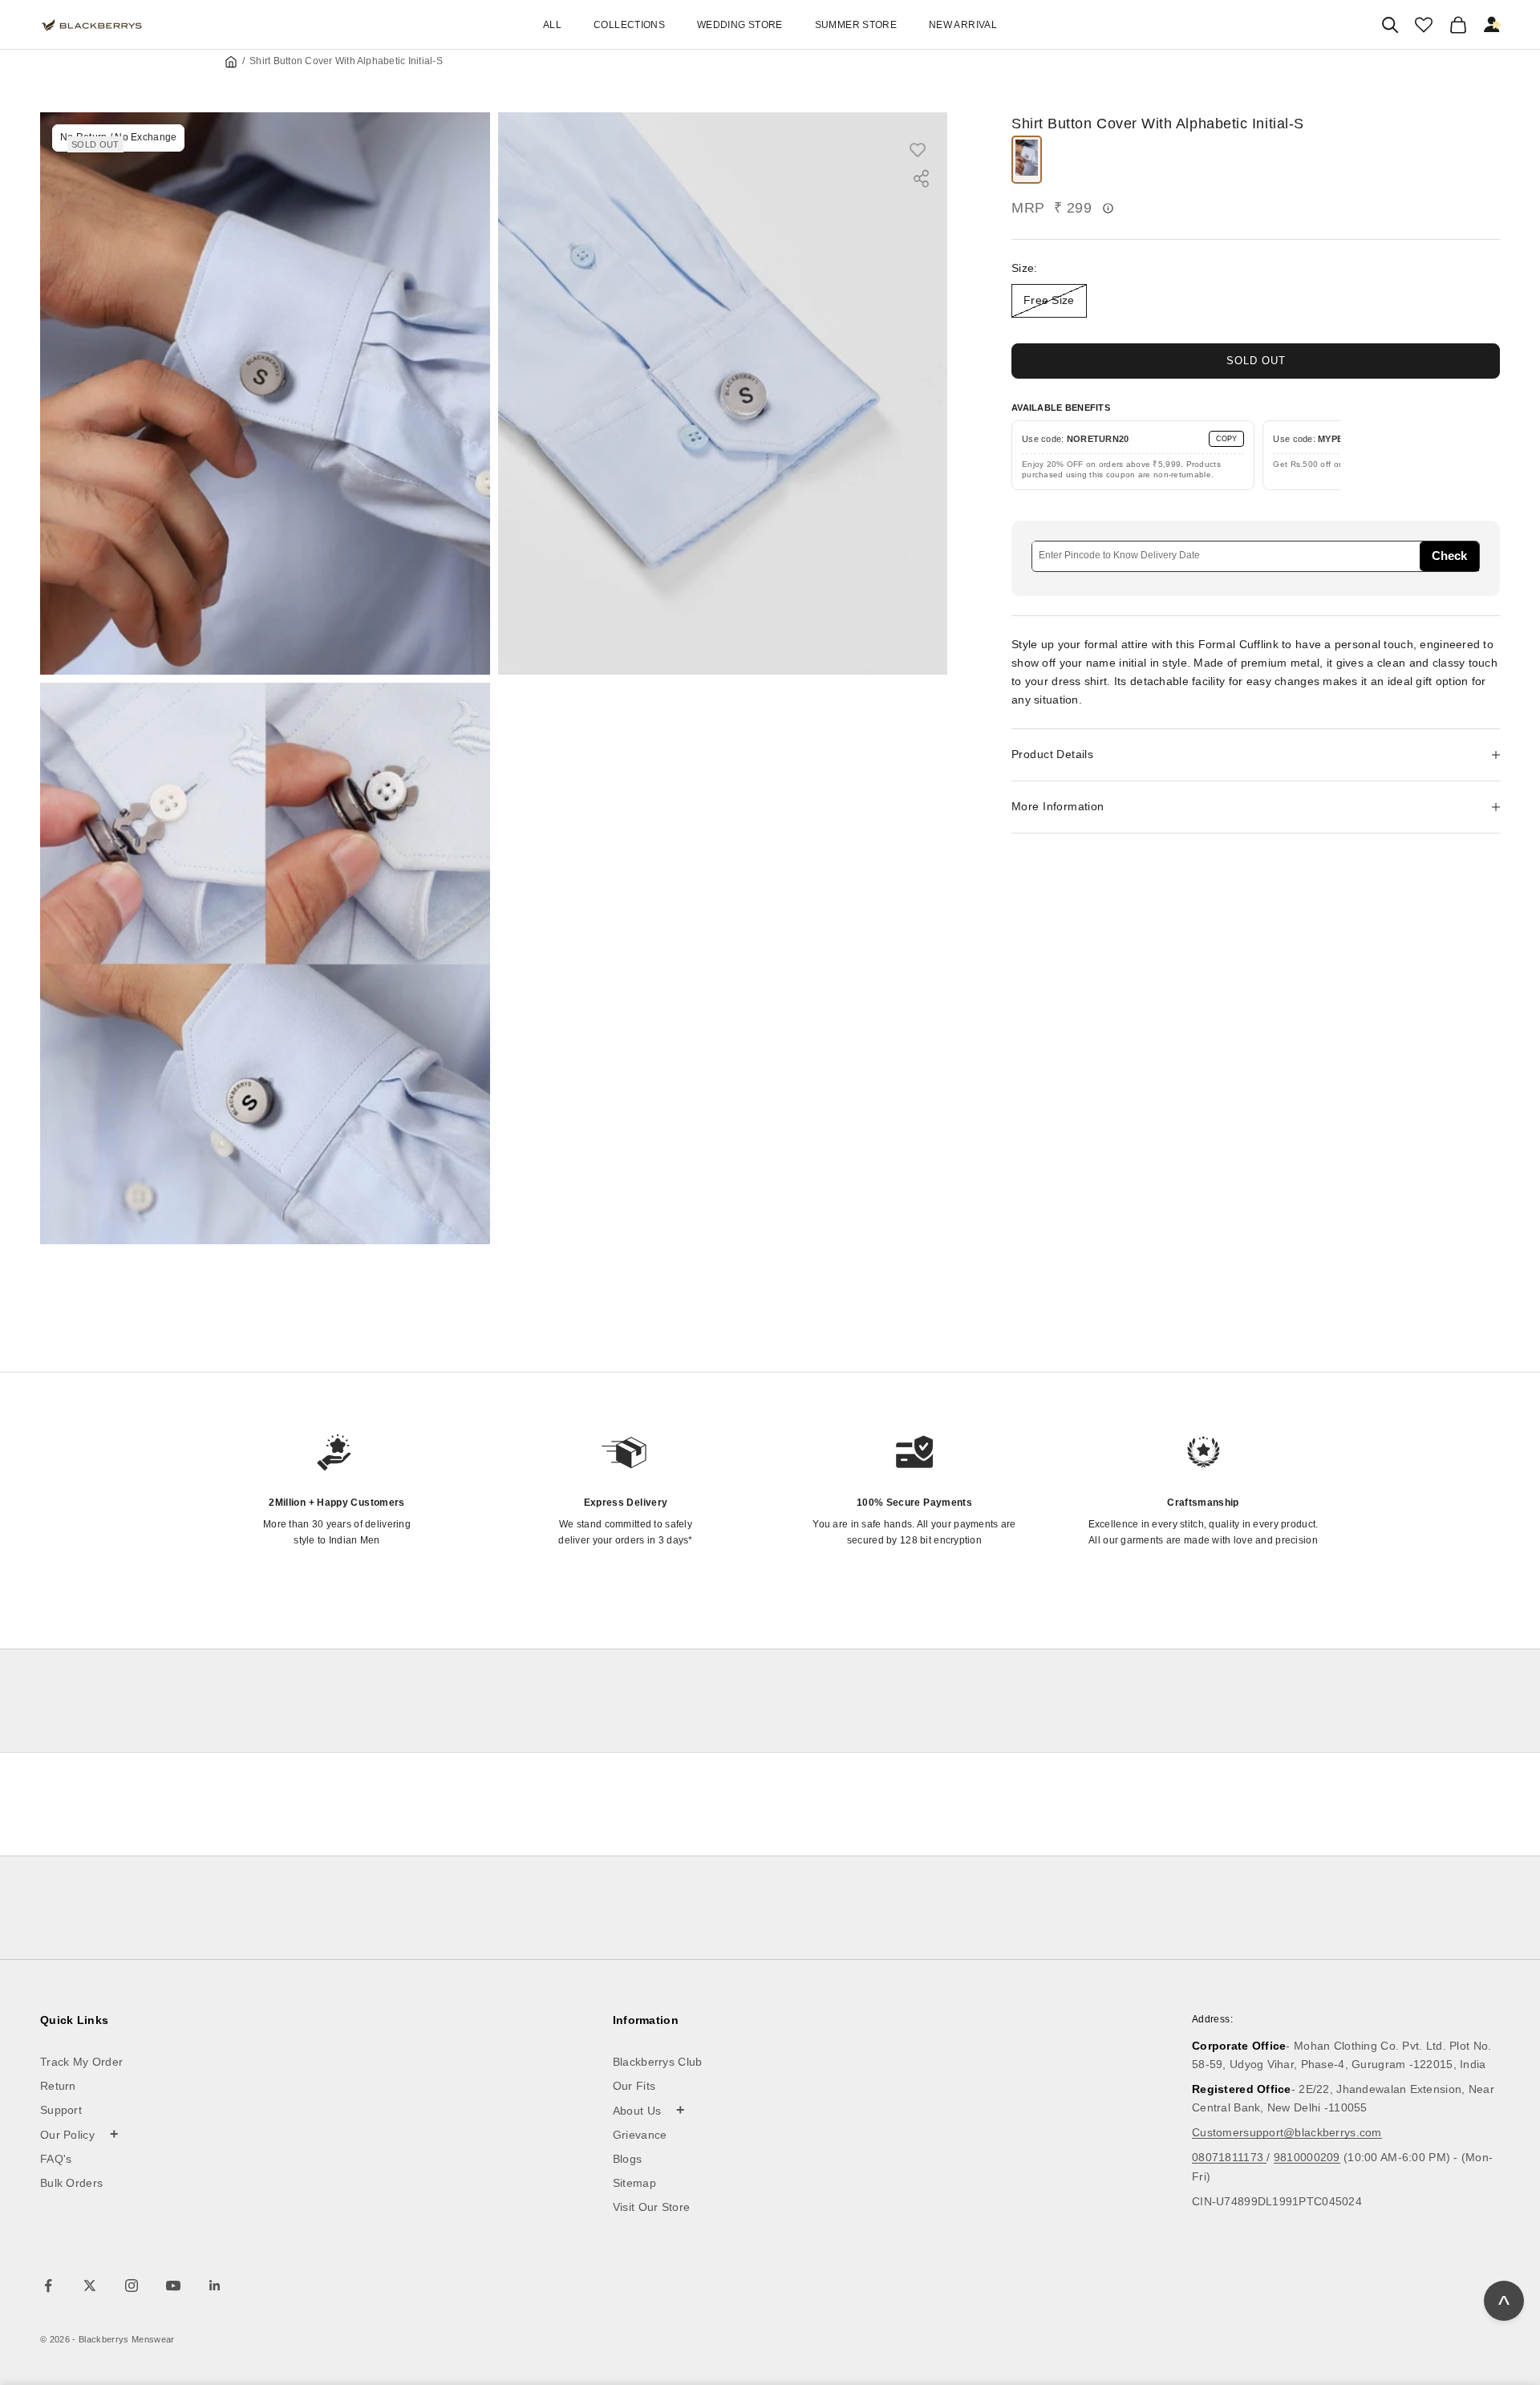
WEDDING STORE (740, 25)
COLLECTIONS (629, 25)
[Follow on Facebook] (48, 2286)
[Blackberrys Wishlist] (1424, 25)
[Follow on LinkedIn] (215, 2286)
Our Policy (80, 2134)
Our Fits (634, 2086)
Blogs (628, 2159)
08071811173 (1229, 2157)
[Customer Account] (1493, 25)
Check (1449, 556)
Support (61, 2110)
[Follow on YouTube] (173, 2286)
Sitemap (634, 2183)
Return (58, 2086)
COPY (1226, 439)
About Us (649, 2110)
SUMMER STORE (856, 25)
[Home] (231, 62)
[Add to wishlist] (926, 149)
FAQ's (56, 2159)
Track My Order (81, 2062)
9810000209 (1307, 2157)
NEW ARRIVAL (963, 25)
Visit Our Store (652, 2207)
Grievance (640, 2135)
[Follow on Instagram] (132, 2286)
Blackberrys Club (658, 2062)
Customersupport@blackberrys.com (1287, 2132)
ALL (552, 25)
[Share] (921, 178)
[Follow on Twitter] (90, 2286)
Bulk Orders (71, 2183)
